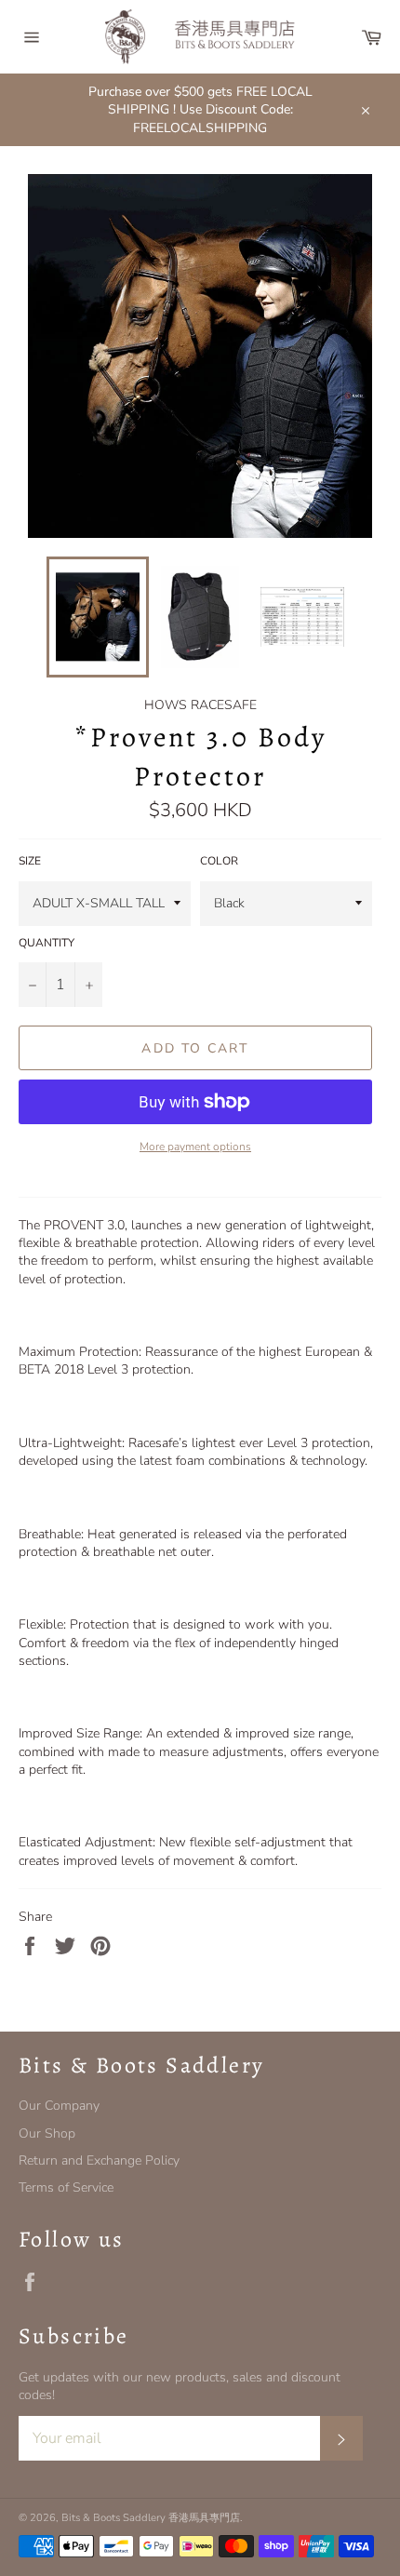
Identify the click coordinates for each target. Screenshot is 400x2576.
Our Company (59, 2106)
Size (30, 861)
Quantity (47, 943)
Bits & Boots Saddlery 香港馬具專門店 (151, 2518)
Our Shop (47, 2133)
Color (219, 861)
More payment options (195, 1147)
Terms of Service (66, 2187)
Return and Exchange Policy (99, 2160)
